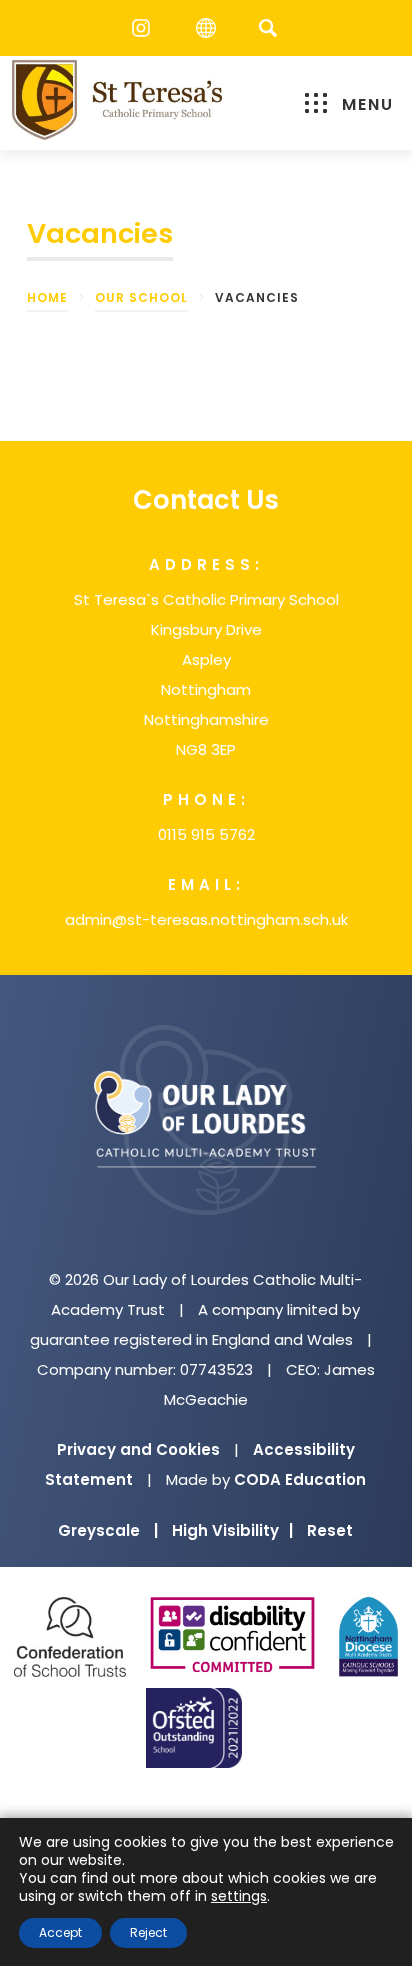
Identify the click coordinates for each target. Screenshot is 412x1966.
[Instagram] (146, 28)
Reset (330, 1530)
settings (239, 1896)
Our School (141, 297)
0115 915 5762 (206, 834)
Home (47, 297)
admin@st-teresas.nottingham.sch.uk (206, 919)
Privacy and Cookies (138, 1449)
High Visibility (232, 1530)
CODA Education (300, 1479)
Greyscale (108, 1530)
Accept (60, 1932)
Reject (148, 1932)
